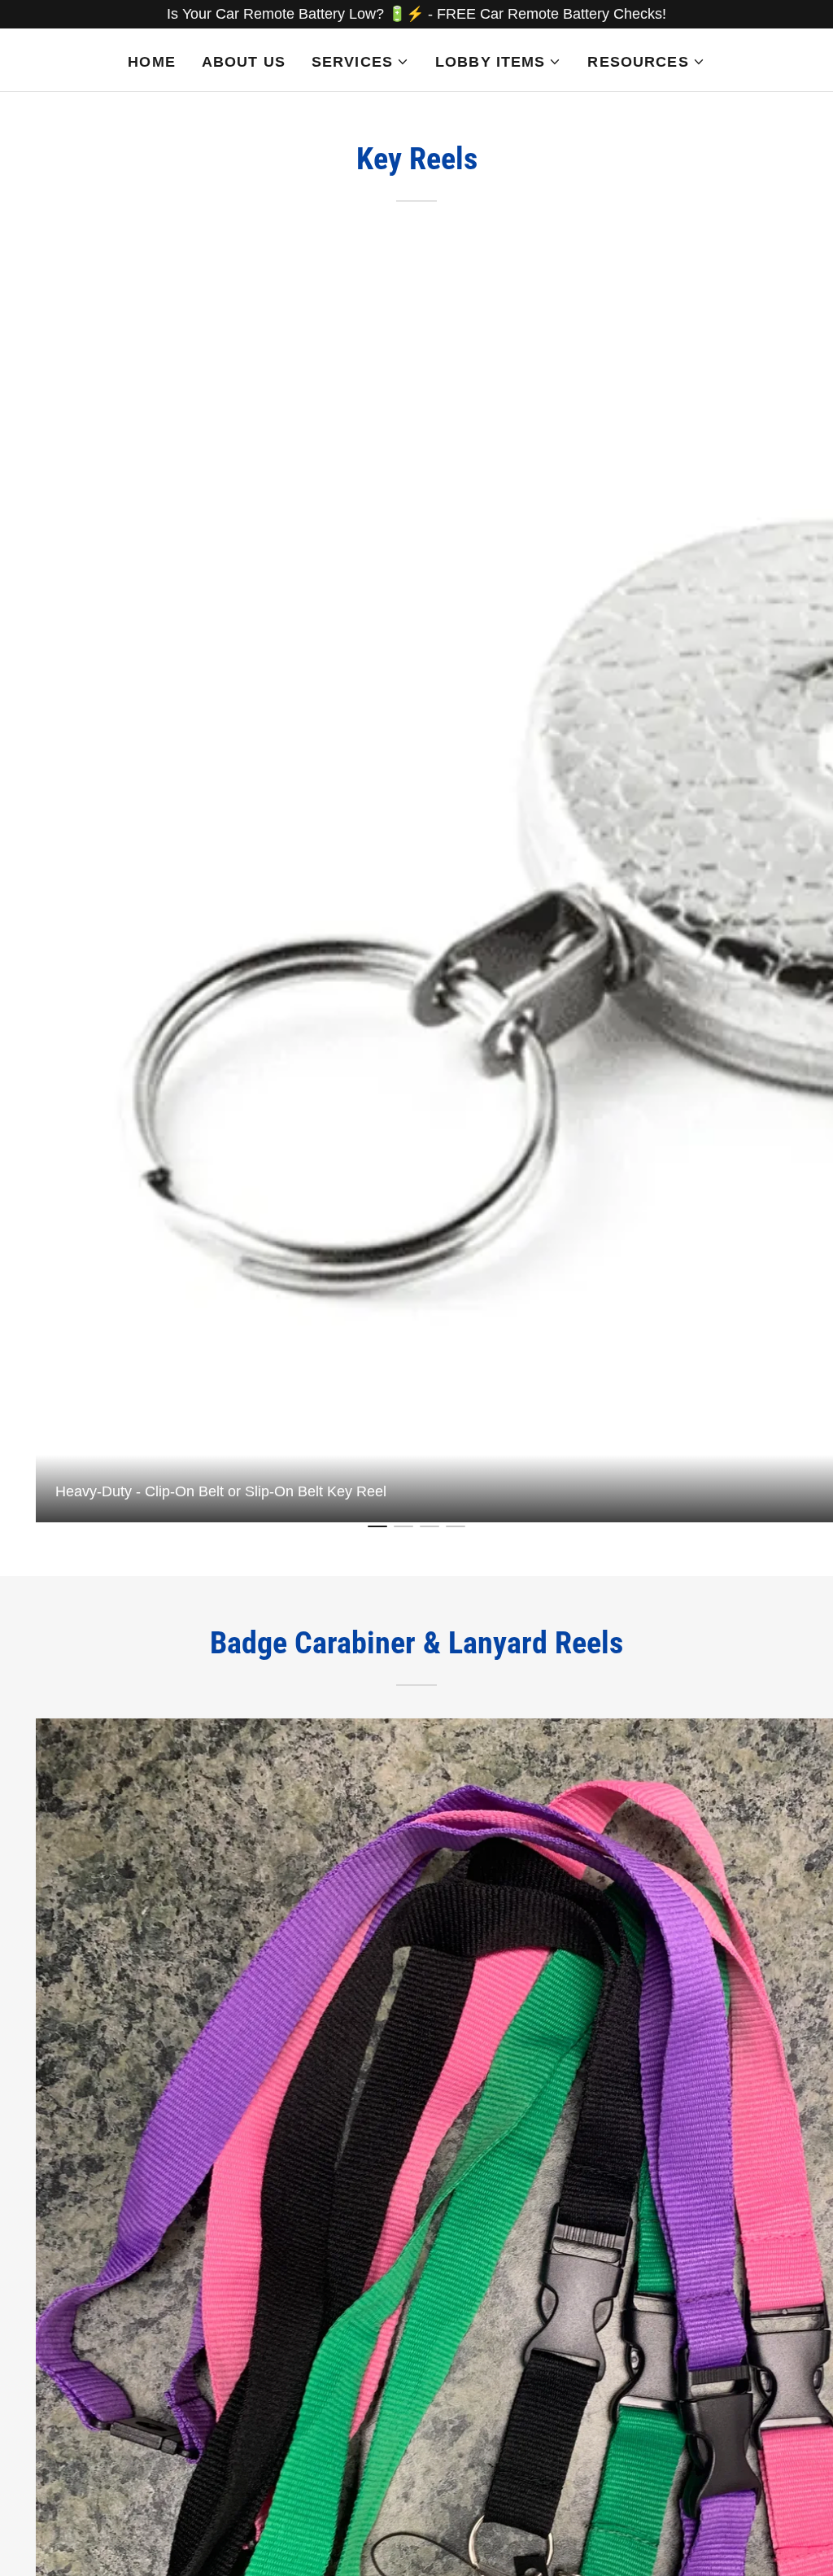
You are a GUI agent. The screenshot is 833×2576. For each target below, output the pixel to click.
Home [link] (152, 62)
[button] (360, 62)
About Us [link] (244, 62)
